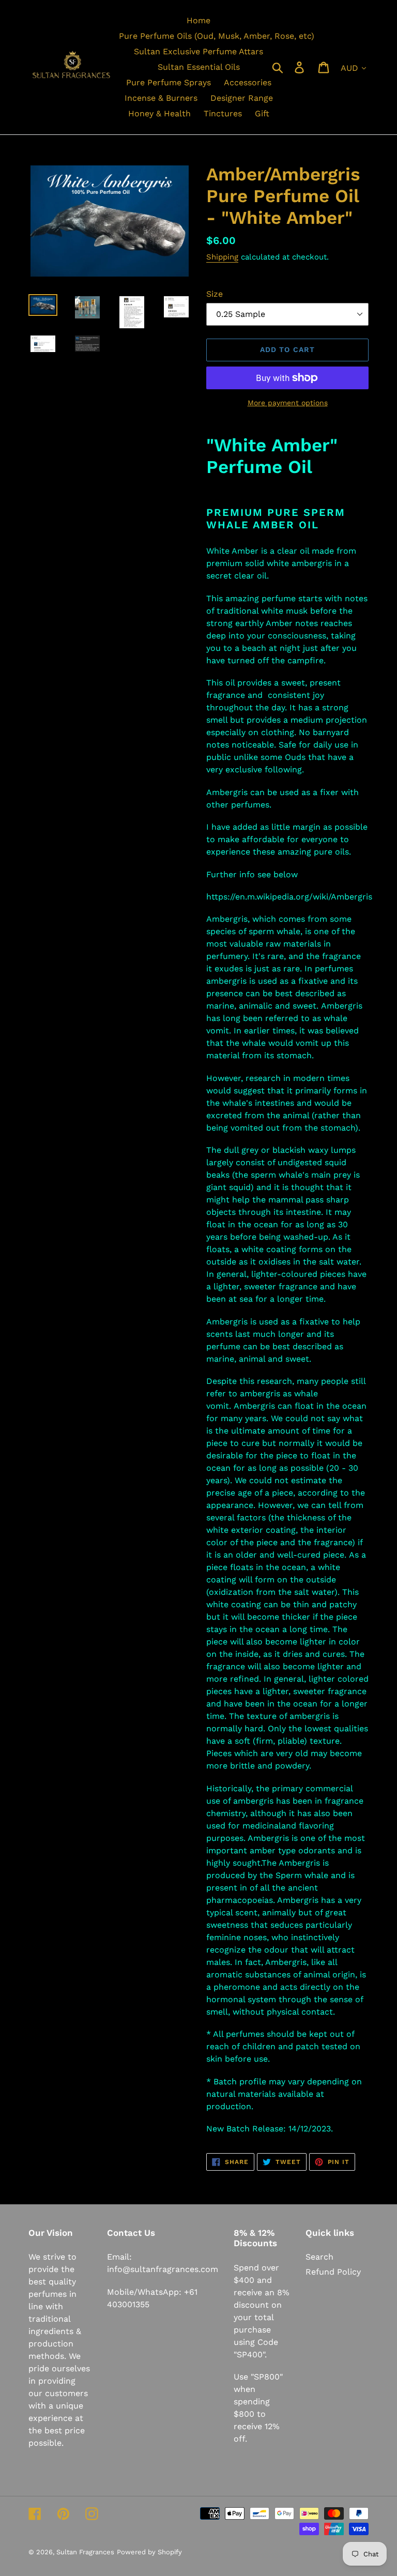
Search (319, 2257)
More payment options (288, 403)
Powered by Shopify (149, 2552)
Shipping (222, 257)
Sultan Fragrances (85, 2552)
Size (215, 294)
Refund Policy (333, 2272)
